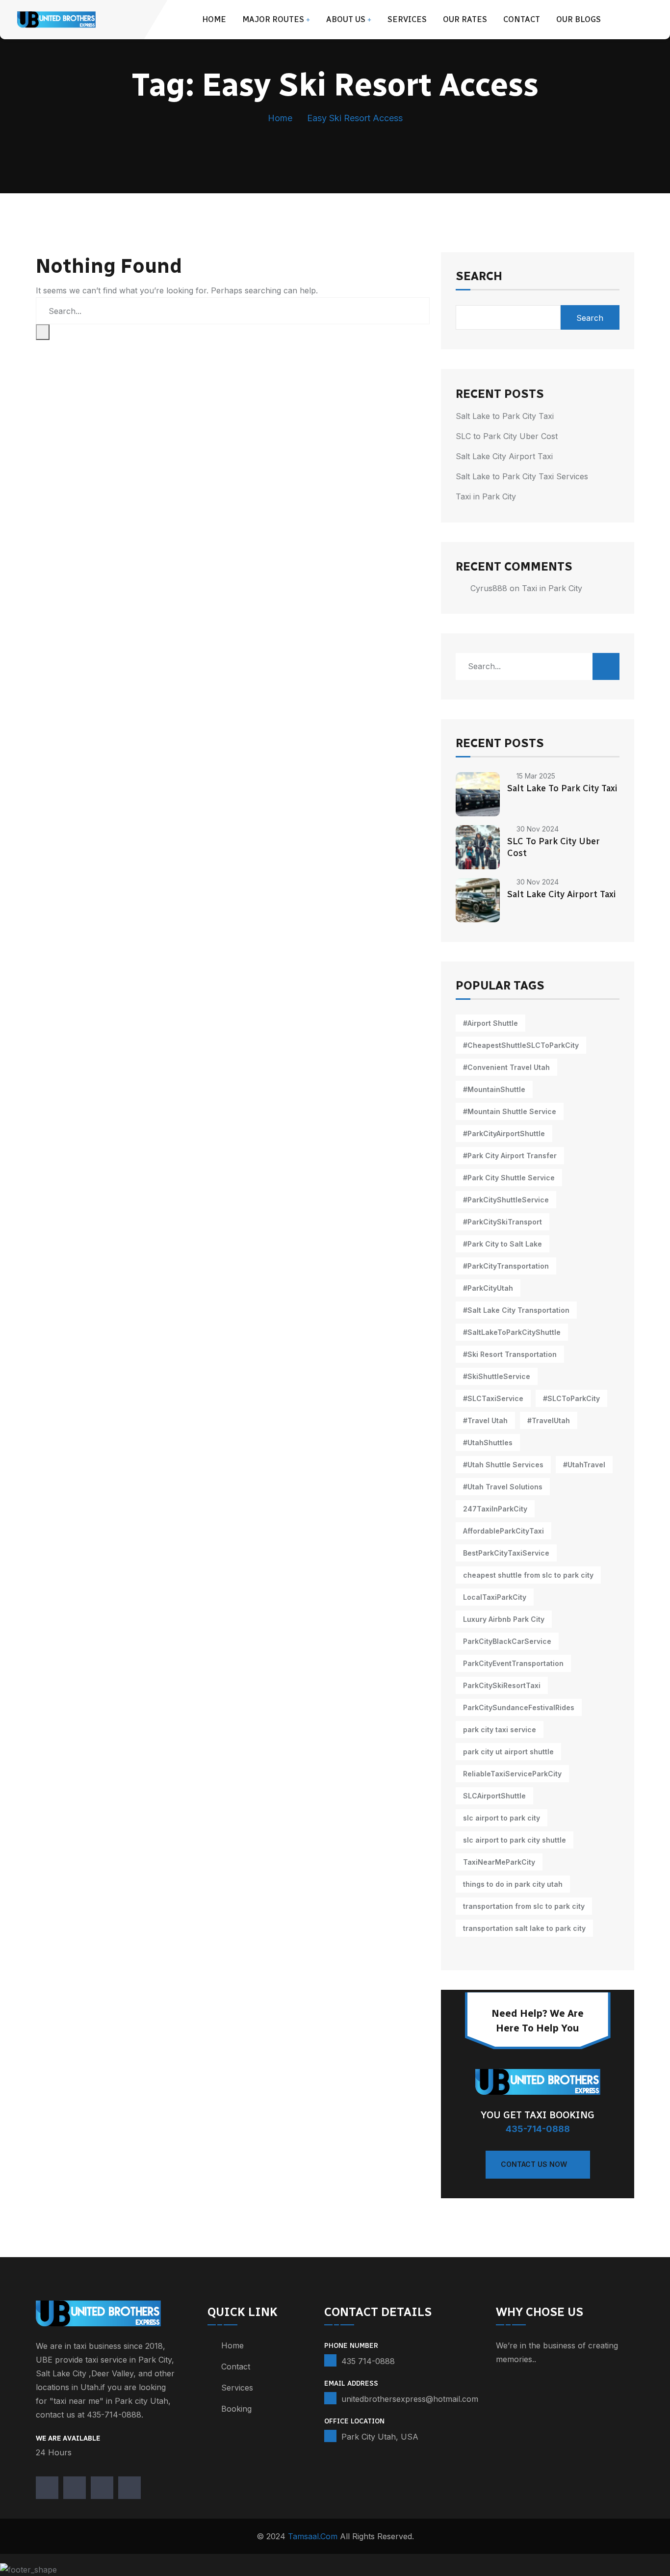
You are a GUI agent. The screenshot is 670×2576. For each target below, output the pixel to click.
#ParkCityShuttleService (506, 1200)
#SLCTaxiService (493, 1398)
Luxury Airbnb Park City (504, 1619)
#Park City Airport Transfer (510, 1156)
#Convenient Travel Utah (506, 1067)
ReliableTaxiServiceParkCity (512, 1774)
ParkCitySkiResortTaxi (502, 1685)
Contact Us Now (534, 2164)
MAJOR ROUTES (273, 19)
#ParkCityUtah (488, 1288)
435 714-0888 (368, 2361)
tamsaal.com (313, 2536)
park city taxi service (500, 1730)
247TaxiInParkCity (495, 1509)
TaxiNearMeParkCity (499, 1862)
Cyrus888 (489, 588)
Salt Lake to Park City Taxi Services (522, 476)
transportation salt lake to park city (524, 1928)
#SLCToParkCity (571, 1398)
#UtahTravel (584, 1465)
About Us (346, 19)
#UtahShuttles (488, 1443)
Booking (236, 2409)
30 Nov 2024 (538, 829)
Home (214, 19)
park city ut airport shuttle (508, 1752)
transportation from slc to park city (524, 1906)
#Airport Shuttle (490, 1023)
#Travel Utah (485, 1420)
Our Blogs (579, 19)
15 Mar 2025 (536, 776)
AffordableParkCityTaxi (503, 1531)
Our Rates (465, 19)
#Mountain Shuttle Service (510, 1111)
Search (479, 277)
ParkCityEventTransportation (513, 1663)
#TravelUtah (549, 1420)
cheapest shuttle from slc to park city (528, 1575)
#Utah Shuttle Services (503, 1465)
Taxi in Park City (486, 496)
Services (407, 19)
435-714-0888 (538, 2129)
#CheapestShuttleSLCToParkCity (521, 1045)
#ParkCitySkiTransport (502, 1222)
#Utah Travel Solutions (503, 1487)
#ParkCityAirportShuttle (504, 1133)
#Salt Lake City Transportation (516, 1310)
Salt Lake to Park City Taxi (505, 416)
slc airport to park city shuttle (515, 1840)
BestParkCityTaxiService (506, 1553)
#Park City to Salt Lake (502, 1244)
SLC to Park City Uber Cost (507, 436)
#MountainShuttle (494, 1089)
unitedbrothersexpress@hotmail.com (410, 2399)
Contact (522, 19)
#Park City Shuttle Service (509, 1178)
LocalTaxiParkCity (495, 1597)
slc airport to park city (502, 1818)
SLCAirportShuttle (494, 1796)
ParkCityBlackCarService (507, 1641)
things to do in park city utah (513, 1884)
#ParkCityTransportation (506, 1266)
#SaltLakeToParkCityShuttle (512, 1332)
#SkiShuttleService (497, 1376)
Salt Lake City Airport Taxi (504, 456)
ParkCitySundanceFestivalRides (519, 1707)
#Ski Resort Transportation (510, 1354)
